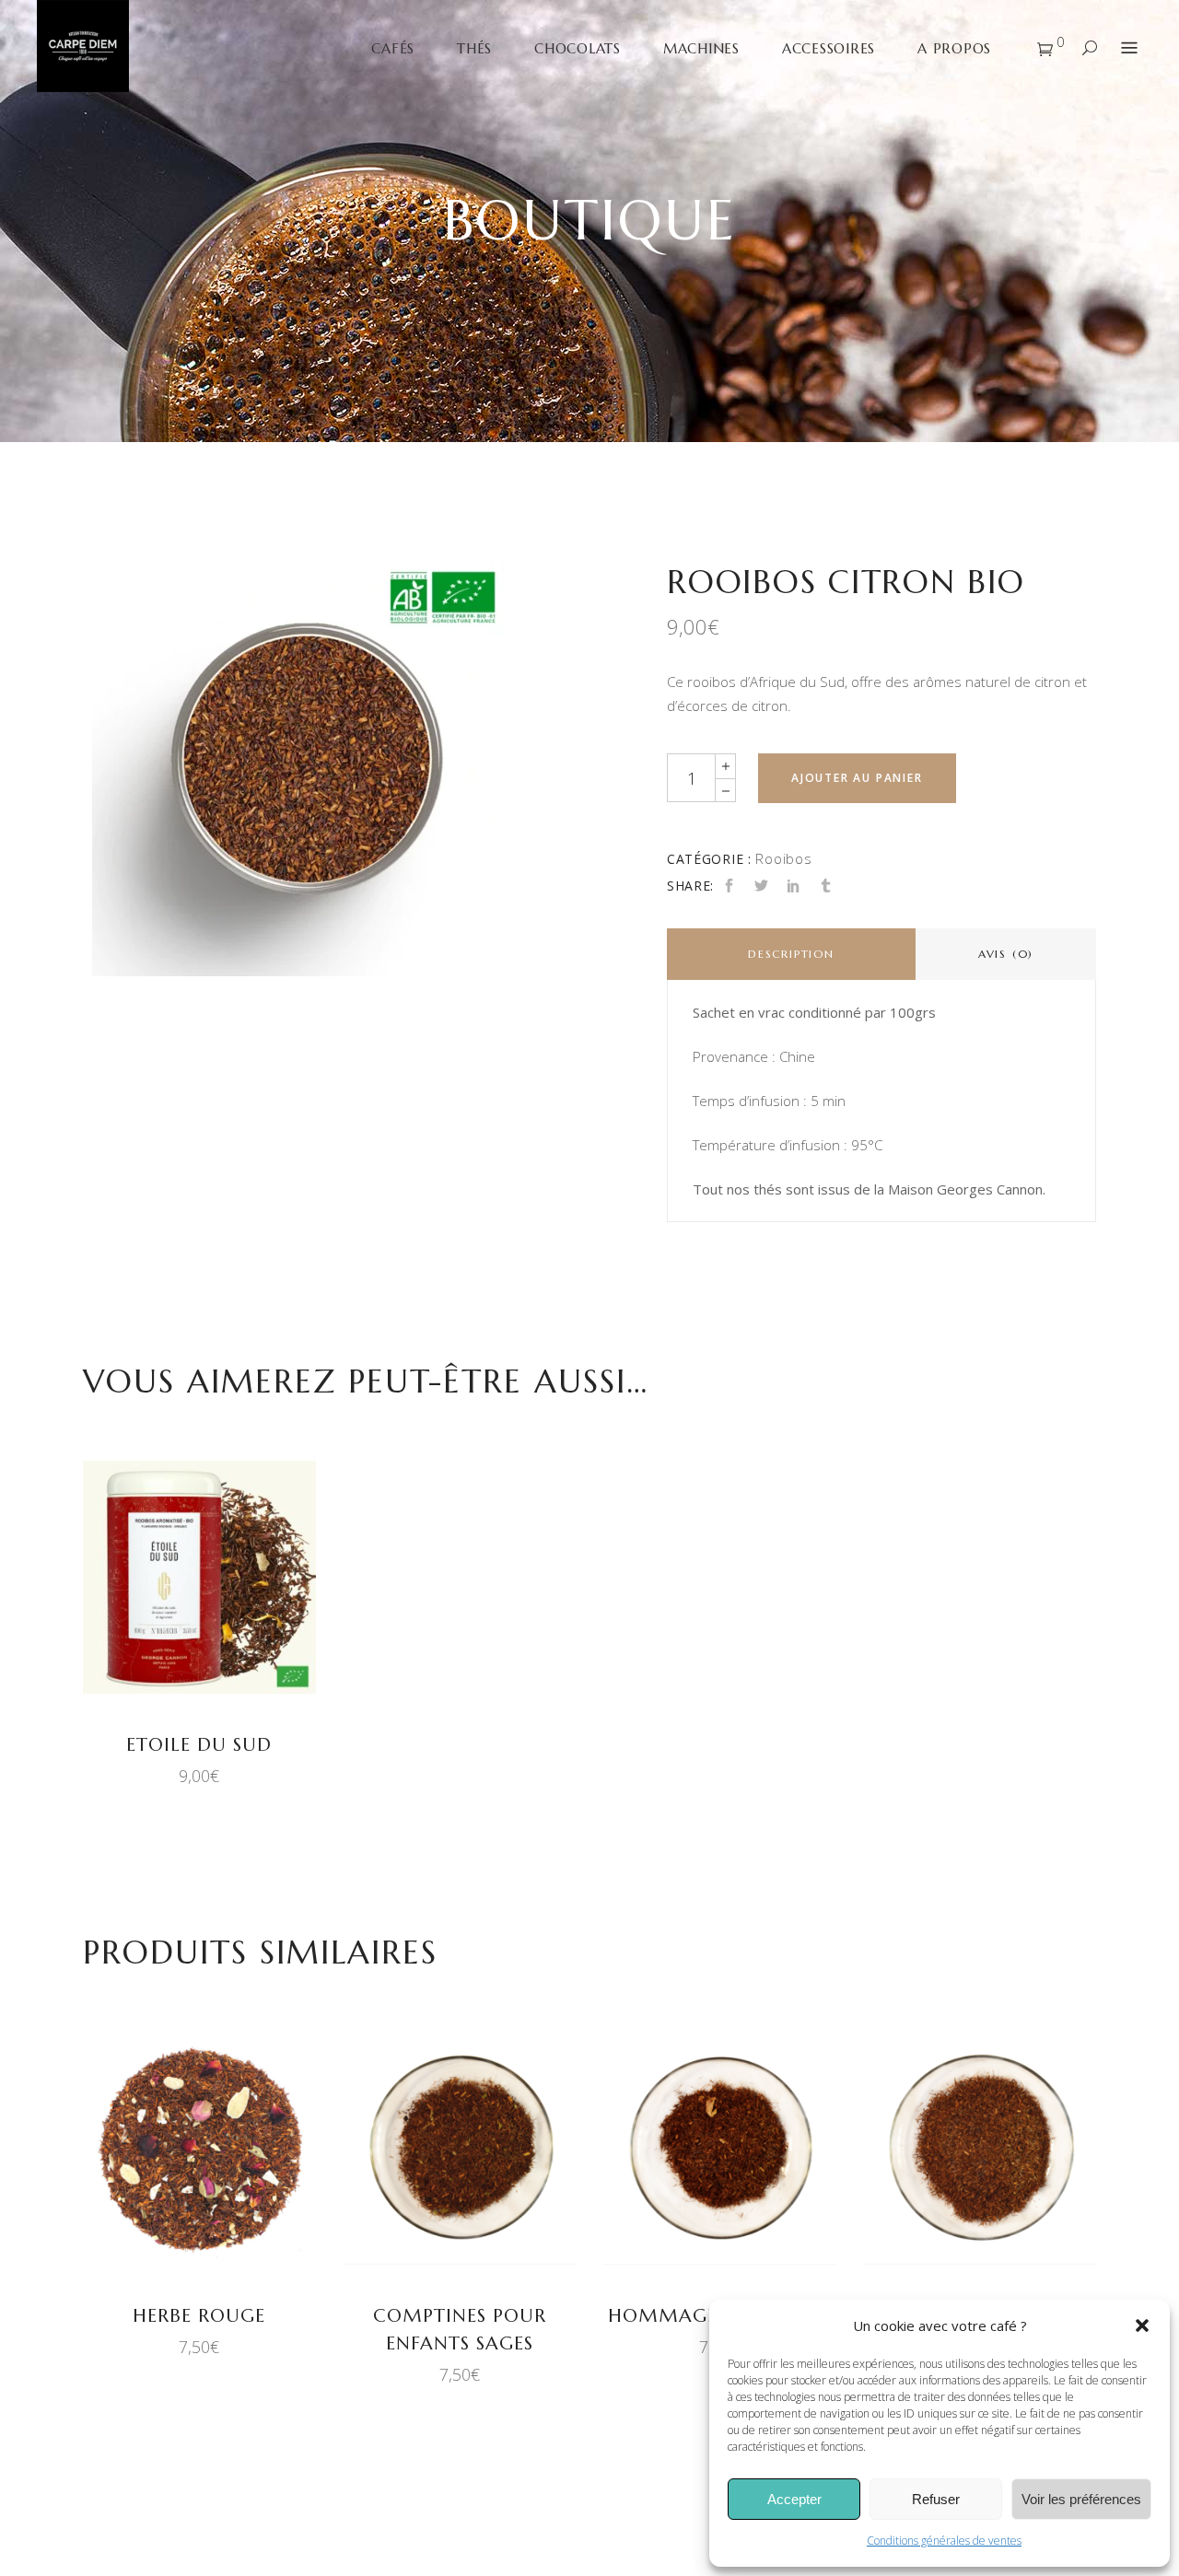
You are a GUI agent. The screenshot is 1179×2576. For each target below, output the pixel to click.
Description (791, 954)
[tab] (791, 954)
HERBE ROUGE (199, 2316)
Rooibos (783, 858)
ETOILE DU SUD (199, 1745)
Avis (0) (1006, 954)
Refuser (936, 2499)
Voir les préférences (1081, 2499)
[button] (1142, 2325)
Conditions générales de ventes (944, 2541)
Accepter (794, 2499)
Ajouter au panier (857, 778)
